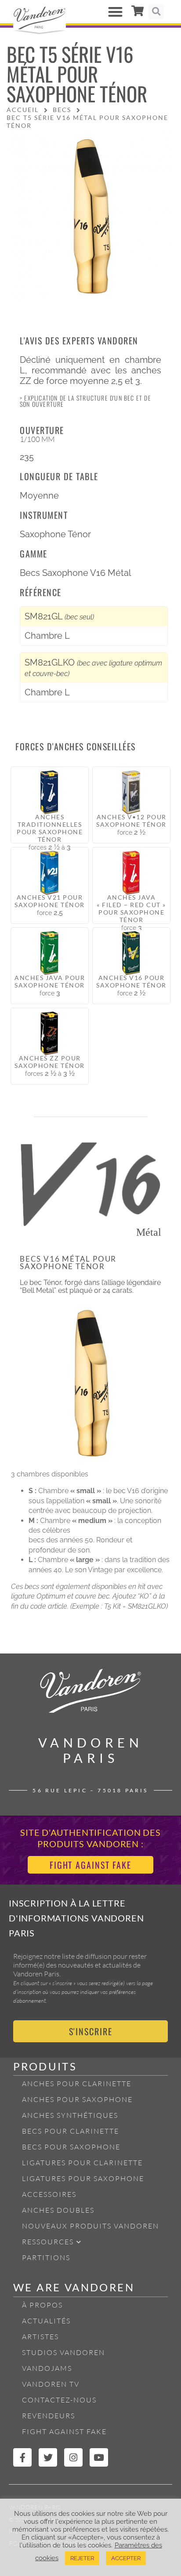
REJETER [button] (82, 2558)
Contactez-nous (59, 2400)
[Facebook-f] (22, 2457)
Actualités (46, 2321)
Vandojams (47, 2368)
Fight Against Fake (64, 2431)
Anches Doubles (58, 2210)
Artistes (40, 2337)
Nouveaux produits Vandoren (90, 2226)
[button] (115, 12)
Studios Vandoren (63, 2352)
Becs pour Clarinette (71, 2131)
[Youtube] (99, 2457)
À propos (42, 2305)
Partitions (46, 2258)
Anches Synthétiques (70, 2115)
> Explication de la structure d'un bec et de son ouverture (85, 401)
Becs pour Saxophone (71, 2147)
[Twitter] (48, 2457)
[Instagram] (73, 2457)
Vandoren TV (51, 2384)
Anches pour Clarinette (77, 2084)
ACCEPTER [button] (126, 2558)
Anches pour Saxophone (77, 2099)
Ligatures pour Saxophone (83, 2178)
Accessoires (49, 2194)
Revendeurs (49, 2416)
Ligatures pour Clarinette (82, 2163)
